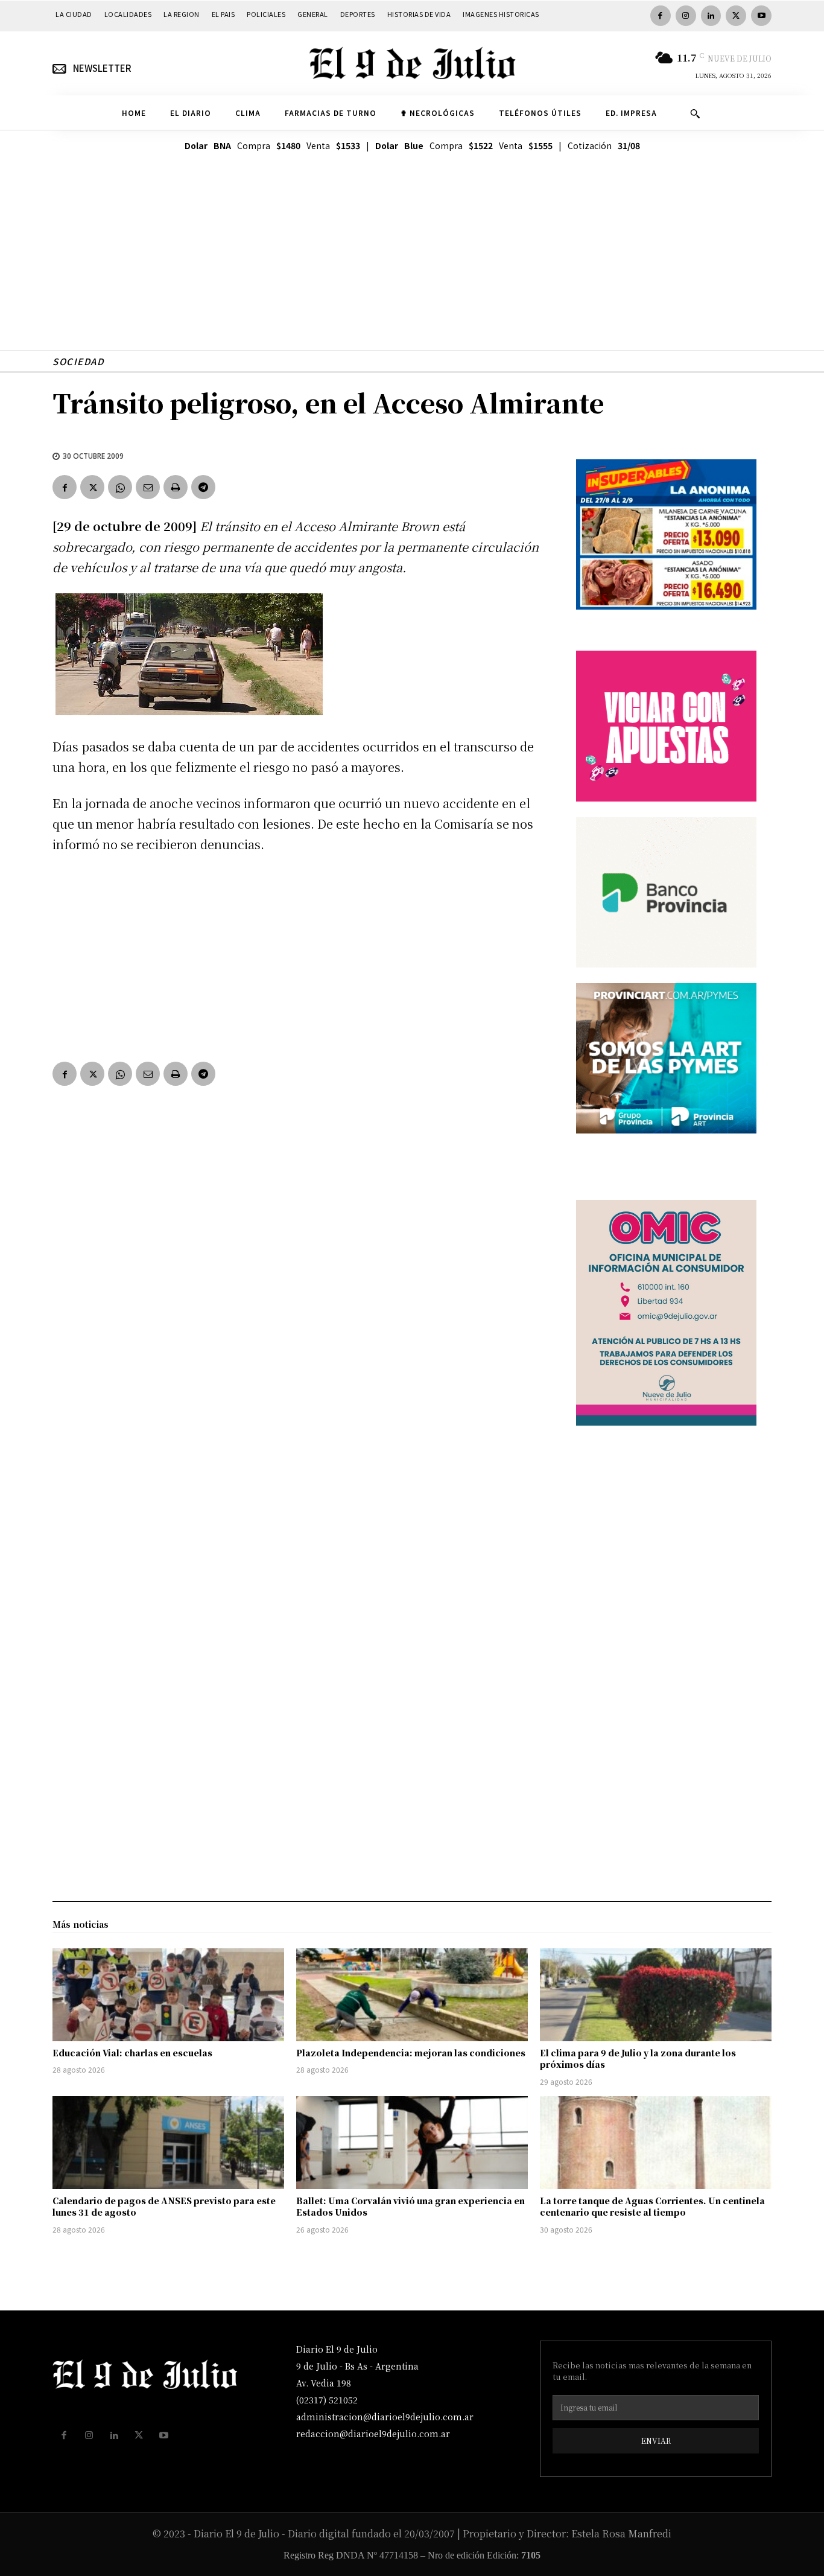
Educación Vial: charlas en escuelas (132, 2053)
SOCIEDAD (78, 361)
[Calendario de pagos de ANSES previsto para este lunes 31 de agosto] (168, 2143)
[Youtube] (761, 16)
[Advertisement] (412, 266)
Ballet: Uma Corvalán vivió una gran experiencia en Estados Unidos (410, 2207)
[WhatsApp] (120, 487)
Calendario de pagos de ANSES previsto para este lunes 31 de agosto (164, 2207)
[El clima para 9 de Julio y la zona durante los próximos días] (656, 1995)
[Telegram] (203, 487)
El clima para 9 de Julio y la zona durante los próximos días (638, 2059)
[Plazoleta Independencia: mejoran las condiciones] (412, 1995)
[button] (695, 113)
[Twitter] (736, 16)
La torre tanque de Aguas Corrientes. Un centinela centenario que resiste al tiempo (652, 2207)
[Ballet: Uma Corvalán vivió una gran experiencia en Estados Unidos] (412, 2143)
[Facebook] (661, 16)
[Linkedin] (711, 16)
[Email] (148, 487)
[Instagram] (686, 16)
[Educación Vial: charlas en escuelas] (168, 1995)
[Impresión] (176, 487)
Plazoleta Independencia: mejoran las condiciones (411, 2053)
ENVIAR (656, 2441)
